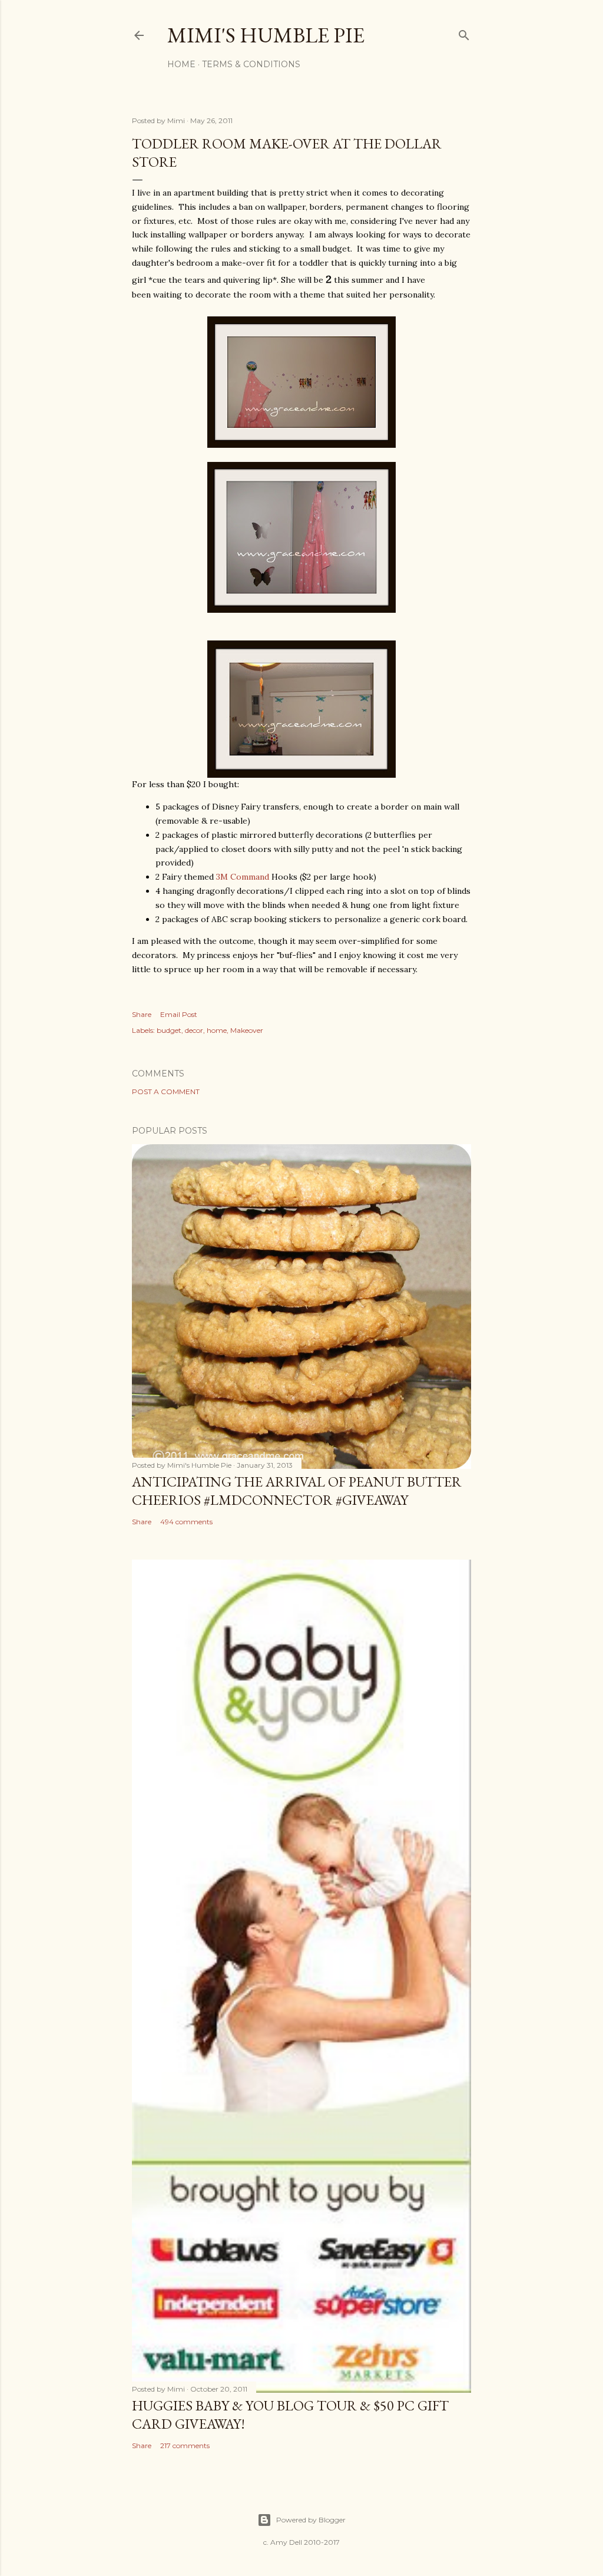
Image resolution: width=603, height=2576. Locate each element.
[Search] (464, 33)
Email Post (179, 1014)
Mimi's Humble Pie (266, 35)
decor (194, 1030)
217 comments (185, 2445)
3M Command (243, 877)
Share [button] (142, 1014)
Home (181, 64)
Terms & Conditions (251, 64)
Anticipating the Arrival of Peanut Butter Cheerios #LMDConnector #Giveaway (297, 1491)
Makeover (247, 1030)
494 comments (186, 1522)
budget (169, 1030)
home (217, 1030)
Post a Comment (166, 1092)
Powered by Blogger (311, 2520)
